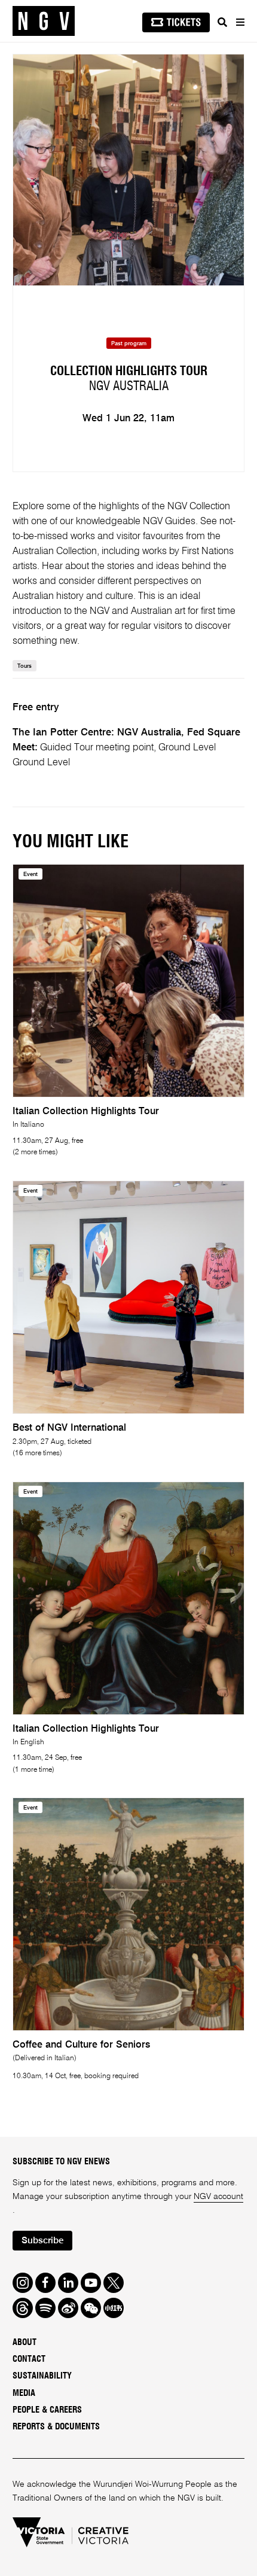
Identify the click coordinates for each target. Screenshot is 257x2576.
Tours (25, 666)
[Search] (222, 22)
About (25, 2342)
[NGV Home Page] (44, 21)
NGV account (218, 2197)
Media (24, 2393)
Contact (29, 2359)
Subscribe (42, 2241)
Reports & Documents (56, 2427)
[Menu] (240, 22)
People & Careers (47, 2410)
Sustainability (42, 2376)
